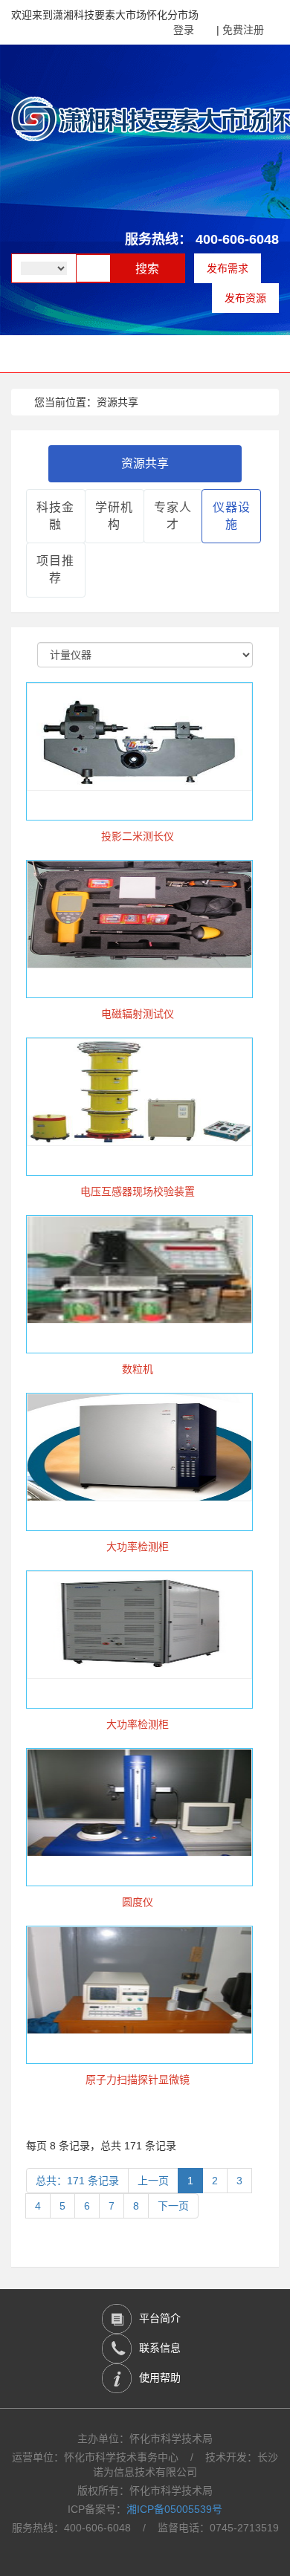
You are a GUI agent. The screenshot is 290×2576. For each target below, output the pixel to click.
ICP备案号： (145, 2509)
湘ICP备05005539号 (174, 2509)
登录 (184, 30)
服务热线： (158, 239)
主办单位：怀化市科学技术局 (145, 2439)
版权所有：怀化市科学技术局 (145, 2491)
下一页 (173, 2206)
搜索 (147, 269)
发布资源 (245, 298)
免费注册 (243, 30)
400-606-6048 (237, 239)
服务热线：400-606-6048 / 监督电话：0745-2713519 (145, 2528)
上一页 (153, 2181)
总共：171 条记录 (77, 2181)
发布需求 (228, 268)
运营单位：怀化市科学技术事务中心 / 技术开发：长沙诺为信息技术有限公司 (145, 2465)
